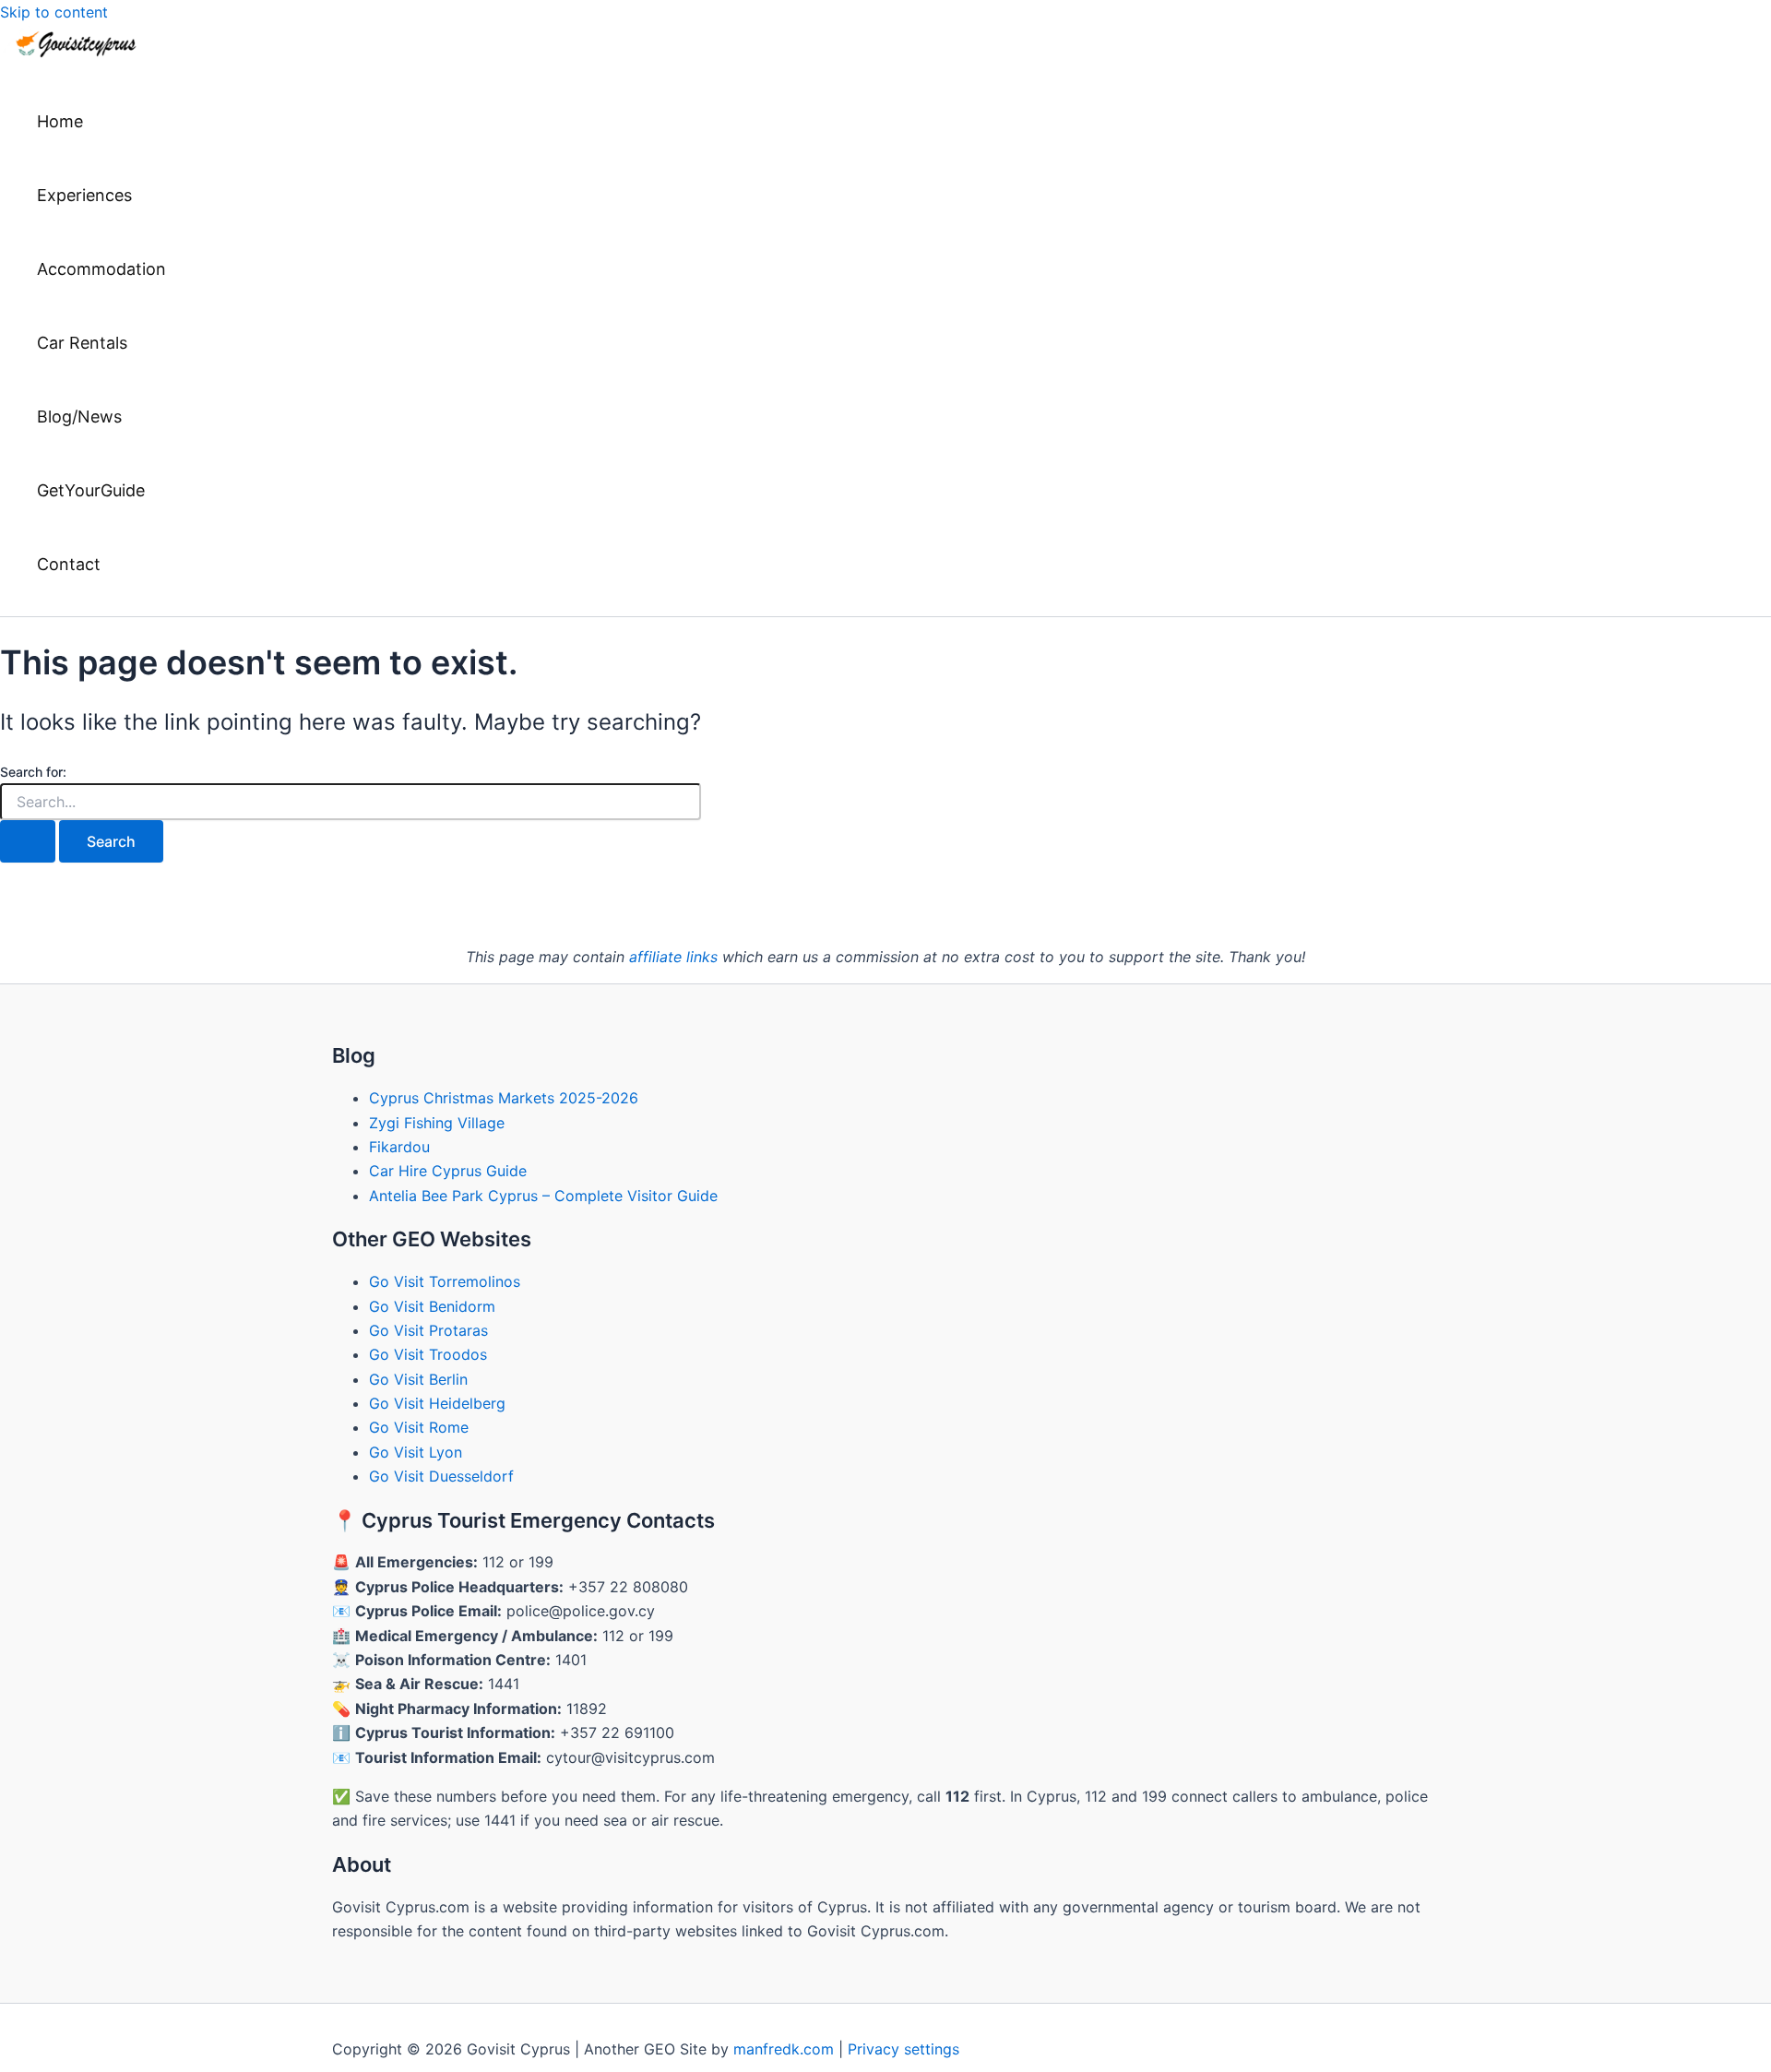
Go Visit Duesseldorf (441, 1476)
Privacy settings (903, 2049)
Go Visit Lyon (416, 1452)
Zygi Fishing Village (437, 1123)
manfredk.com (784, 2049)
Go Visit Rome (419, 1427)
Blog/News (79, 417)
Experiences (84, 195)
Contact (69, 564)
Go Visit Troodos (428, 1354)
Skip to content (54, 12)
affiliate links (673, 957)
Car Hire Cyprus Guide (448, 1171)
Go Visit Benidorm (432, 1306)
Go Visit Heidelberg (437, 1403)
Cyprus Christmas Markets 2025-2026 (504, 1098)
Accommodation (101, 269)
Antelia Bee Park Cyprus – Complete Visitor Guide (543, 1196)
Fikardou (399, 1147)
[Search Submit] (28, 841)
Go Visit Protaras (428, 1330)
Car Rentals (82, 343)
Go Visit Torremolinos (445, 1281)
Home (60, 121)
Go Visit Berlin (418, 1379)
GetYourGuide (91, 490)
